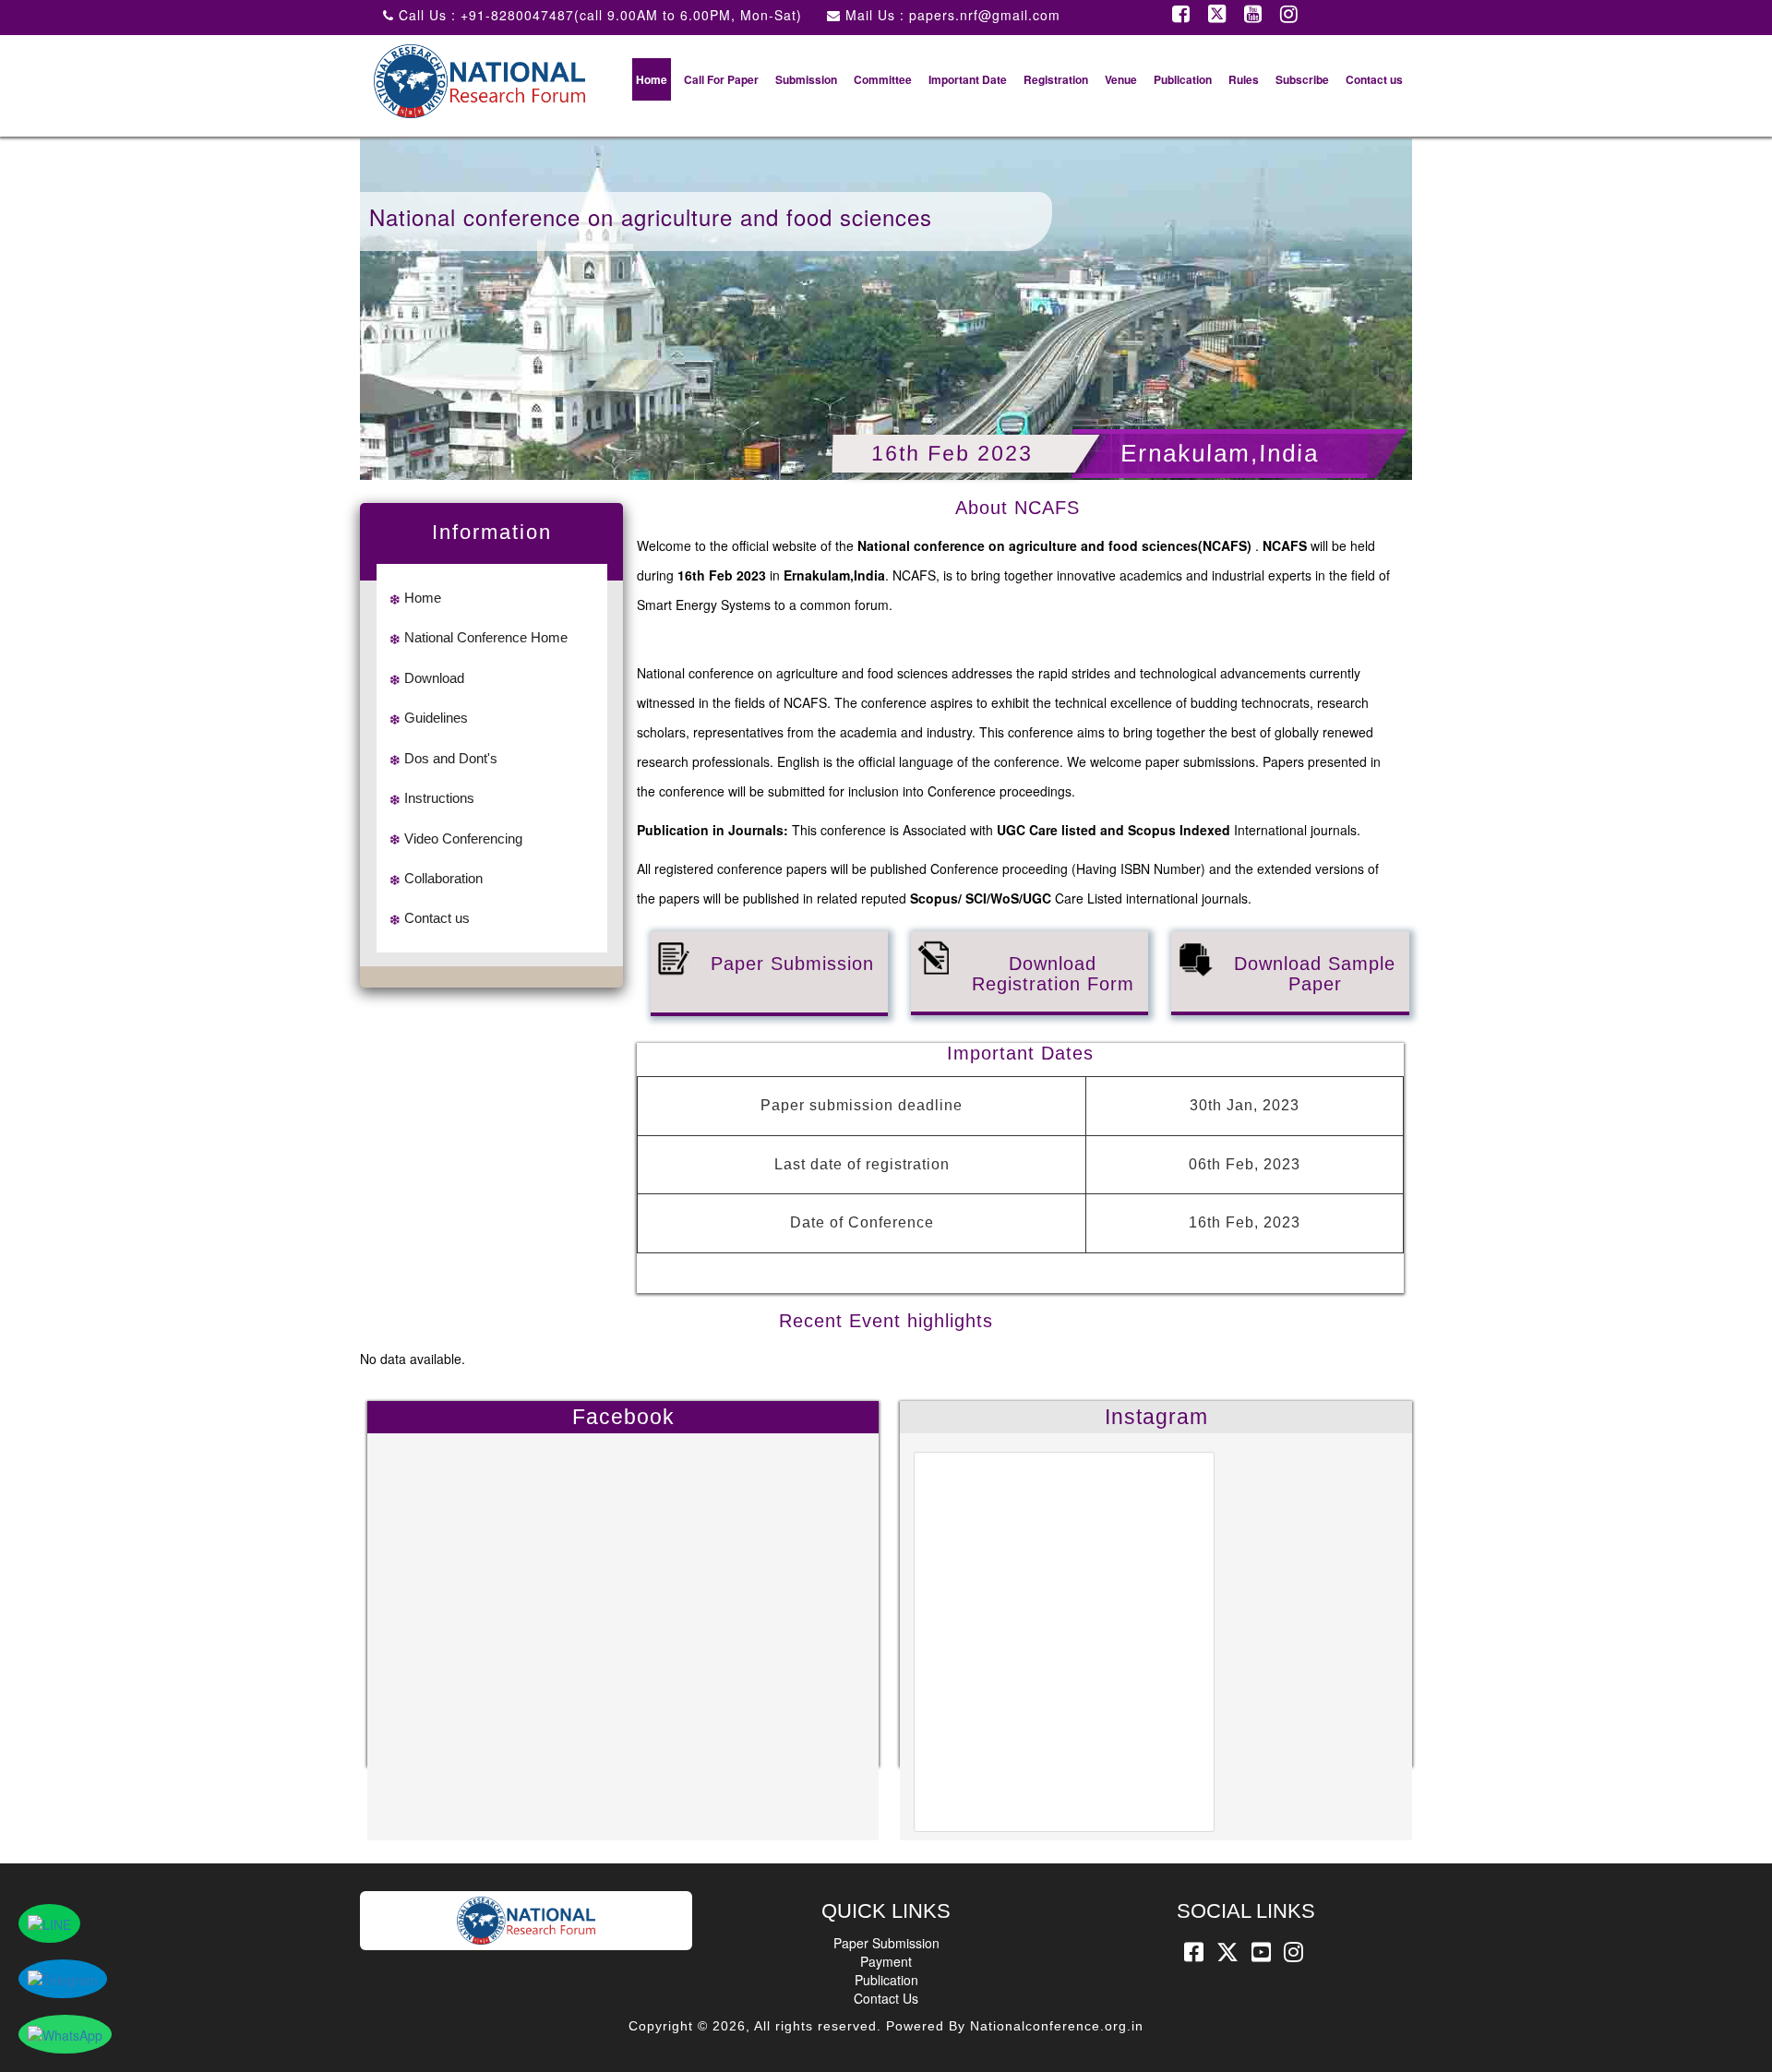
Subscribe (1302, 79)
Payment (886, 1961)
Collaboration (443, 878)
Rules (1244, 79)
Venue (1121, 79)
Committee (883, 79)
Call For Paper (721, 79)
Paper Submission (886, 1943)
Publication (1183, 79)
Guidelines (436, 718)
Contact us (1374, 79)
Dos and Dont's (451, 758)
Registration (1056, 79)
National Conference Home (486, 637)
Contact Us (886, 1998)
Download (434, 678)
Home (652, 79)
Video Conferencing (463, 838)
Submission (806, 79)
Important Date (968, 79)
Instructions (439, 798)
